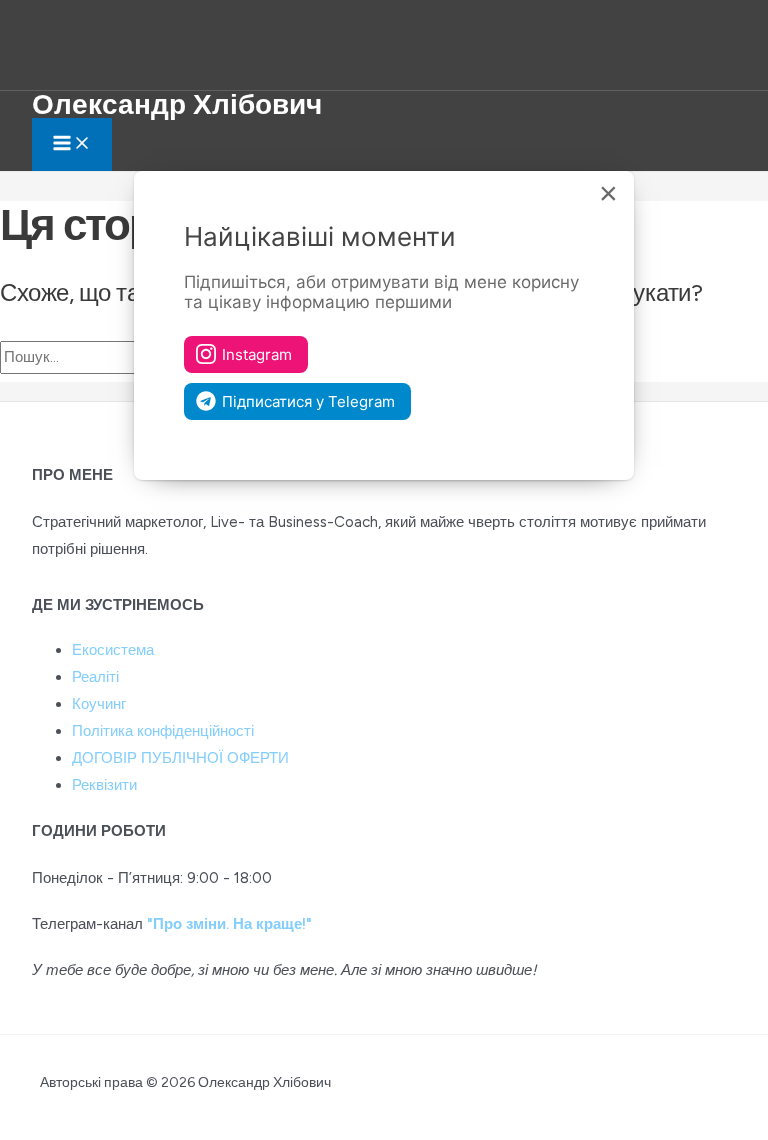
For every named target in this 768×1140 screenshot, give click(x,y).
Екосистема (113, 650)
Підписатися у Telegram (308, 401)
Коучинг (99, 704)
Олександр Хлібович (177, 104)
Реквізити (104, 785)
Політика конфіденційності (163, 731)
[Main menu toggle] (72, 144)
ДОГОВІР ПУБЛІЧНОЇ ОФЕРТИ (180, 758)
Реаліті (95, 677)
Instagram (257, 354)
